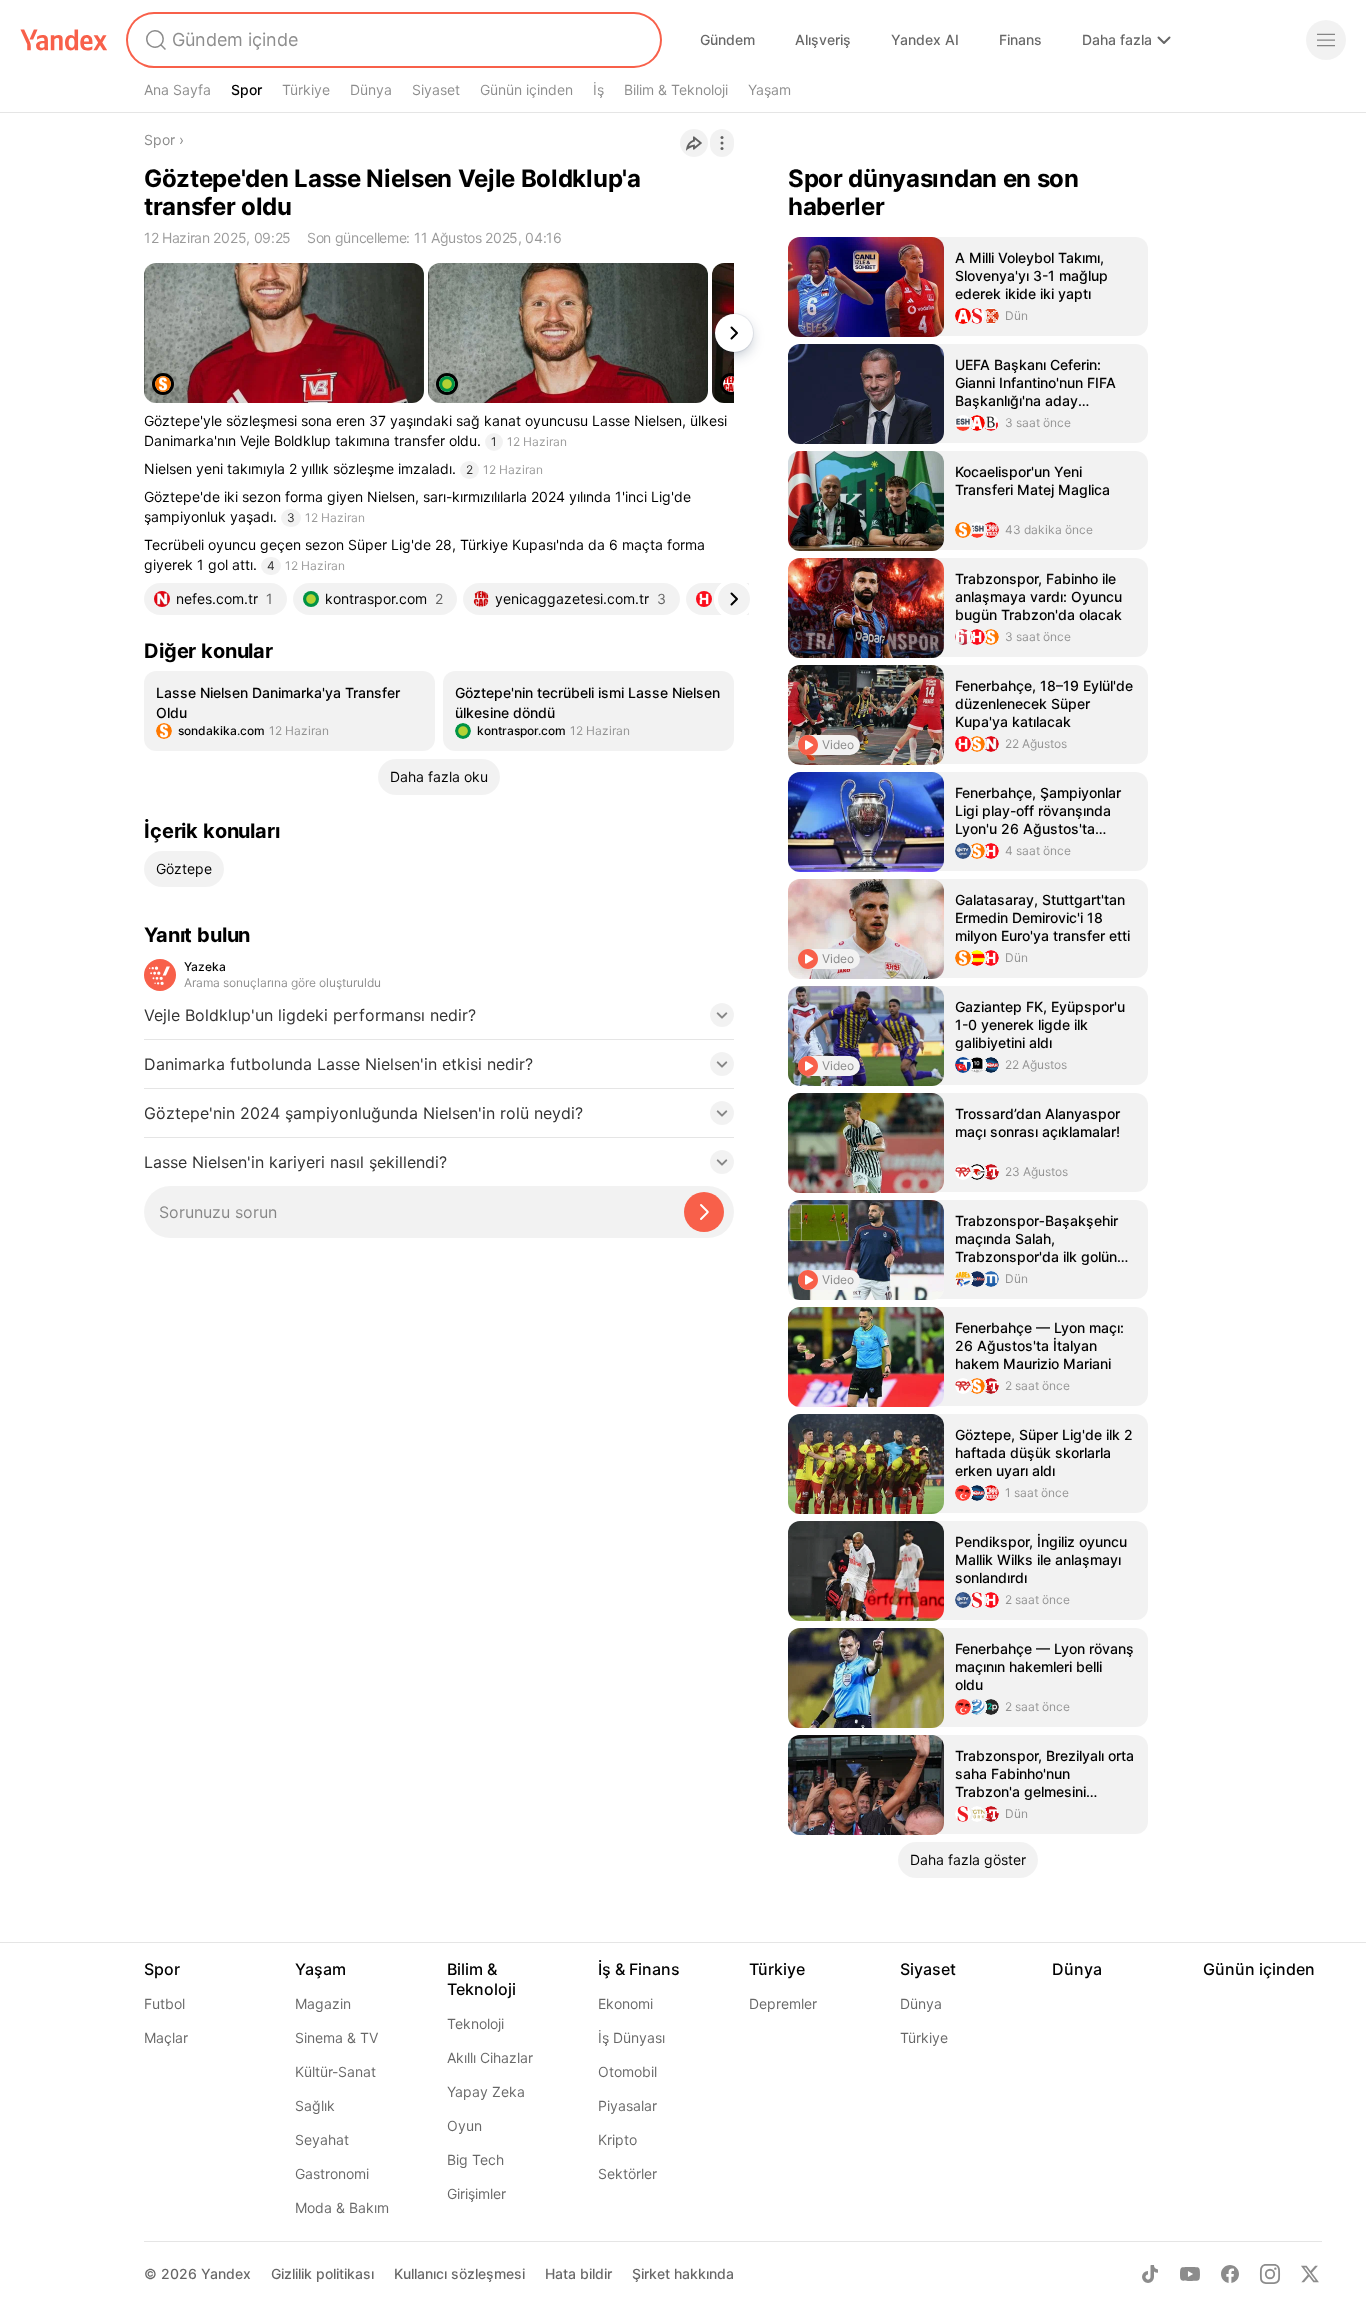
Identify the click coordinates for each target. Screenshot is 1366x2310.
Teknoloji (475, 2023)
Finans (1020, 39)
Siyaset (436, 89)
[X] (1310, 2274)
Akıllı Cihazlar (490, 2057)
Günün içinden (526, 89)
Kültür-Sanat (335, 2071)
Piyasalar (627, 2105)
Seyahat (322, 2139)
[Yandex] (64, 40)
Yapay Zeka (486, 2091)
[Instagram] (1270, 2274)
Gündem (727, 39)
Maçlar (166, 2037)
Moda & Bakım (342, 2207)
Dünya (371, 89)
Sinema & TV (336, 2037)
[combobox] (392, 40)
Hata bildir (578, 2273)
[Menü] (1326, 40)
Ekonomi (625, 2003)
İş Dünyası (631, 2037)
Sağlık (315, 2105)
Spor (246, 89)
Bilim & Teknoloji (676, 89)
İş (598, 89)
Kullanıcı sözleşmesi (459, 2273)
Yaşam (769, 89)
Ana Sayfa (177, 89)
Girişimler (476, 2193)
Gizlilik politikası (322, 2273)
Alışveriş (823, 39)
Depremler (783, 2003)
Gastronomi (332, 2173)
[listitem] (289, 711)
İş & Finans (639, 1969)
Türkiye (306, 89)
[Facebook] (1230, 2274)
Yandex (226, 2273)
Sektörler (627, 2173)
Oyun (464, 2125)
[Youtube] (1190, 2274)
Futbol (164, 2003)
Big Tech (475, 2159)
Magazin (323, 2003)
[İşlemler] (722, 143)
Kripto (617, 2139)
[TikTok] (1150, 2274)
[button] (439, 1021)
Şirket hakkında (683, 2273)
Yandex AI (925, 39)
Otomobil (627, 2071)
